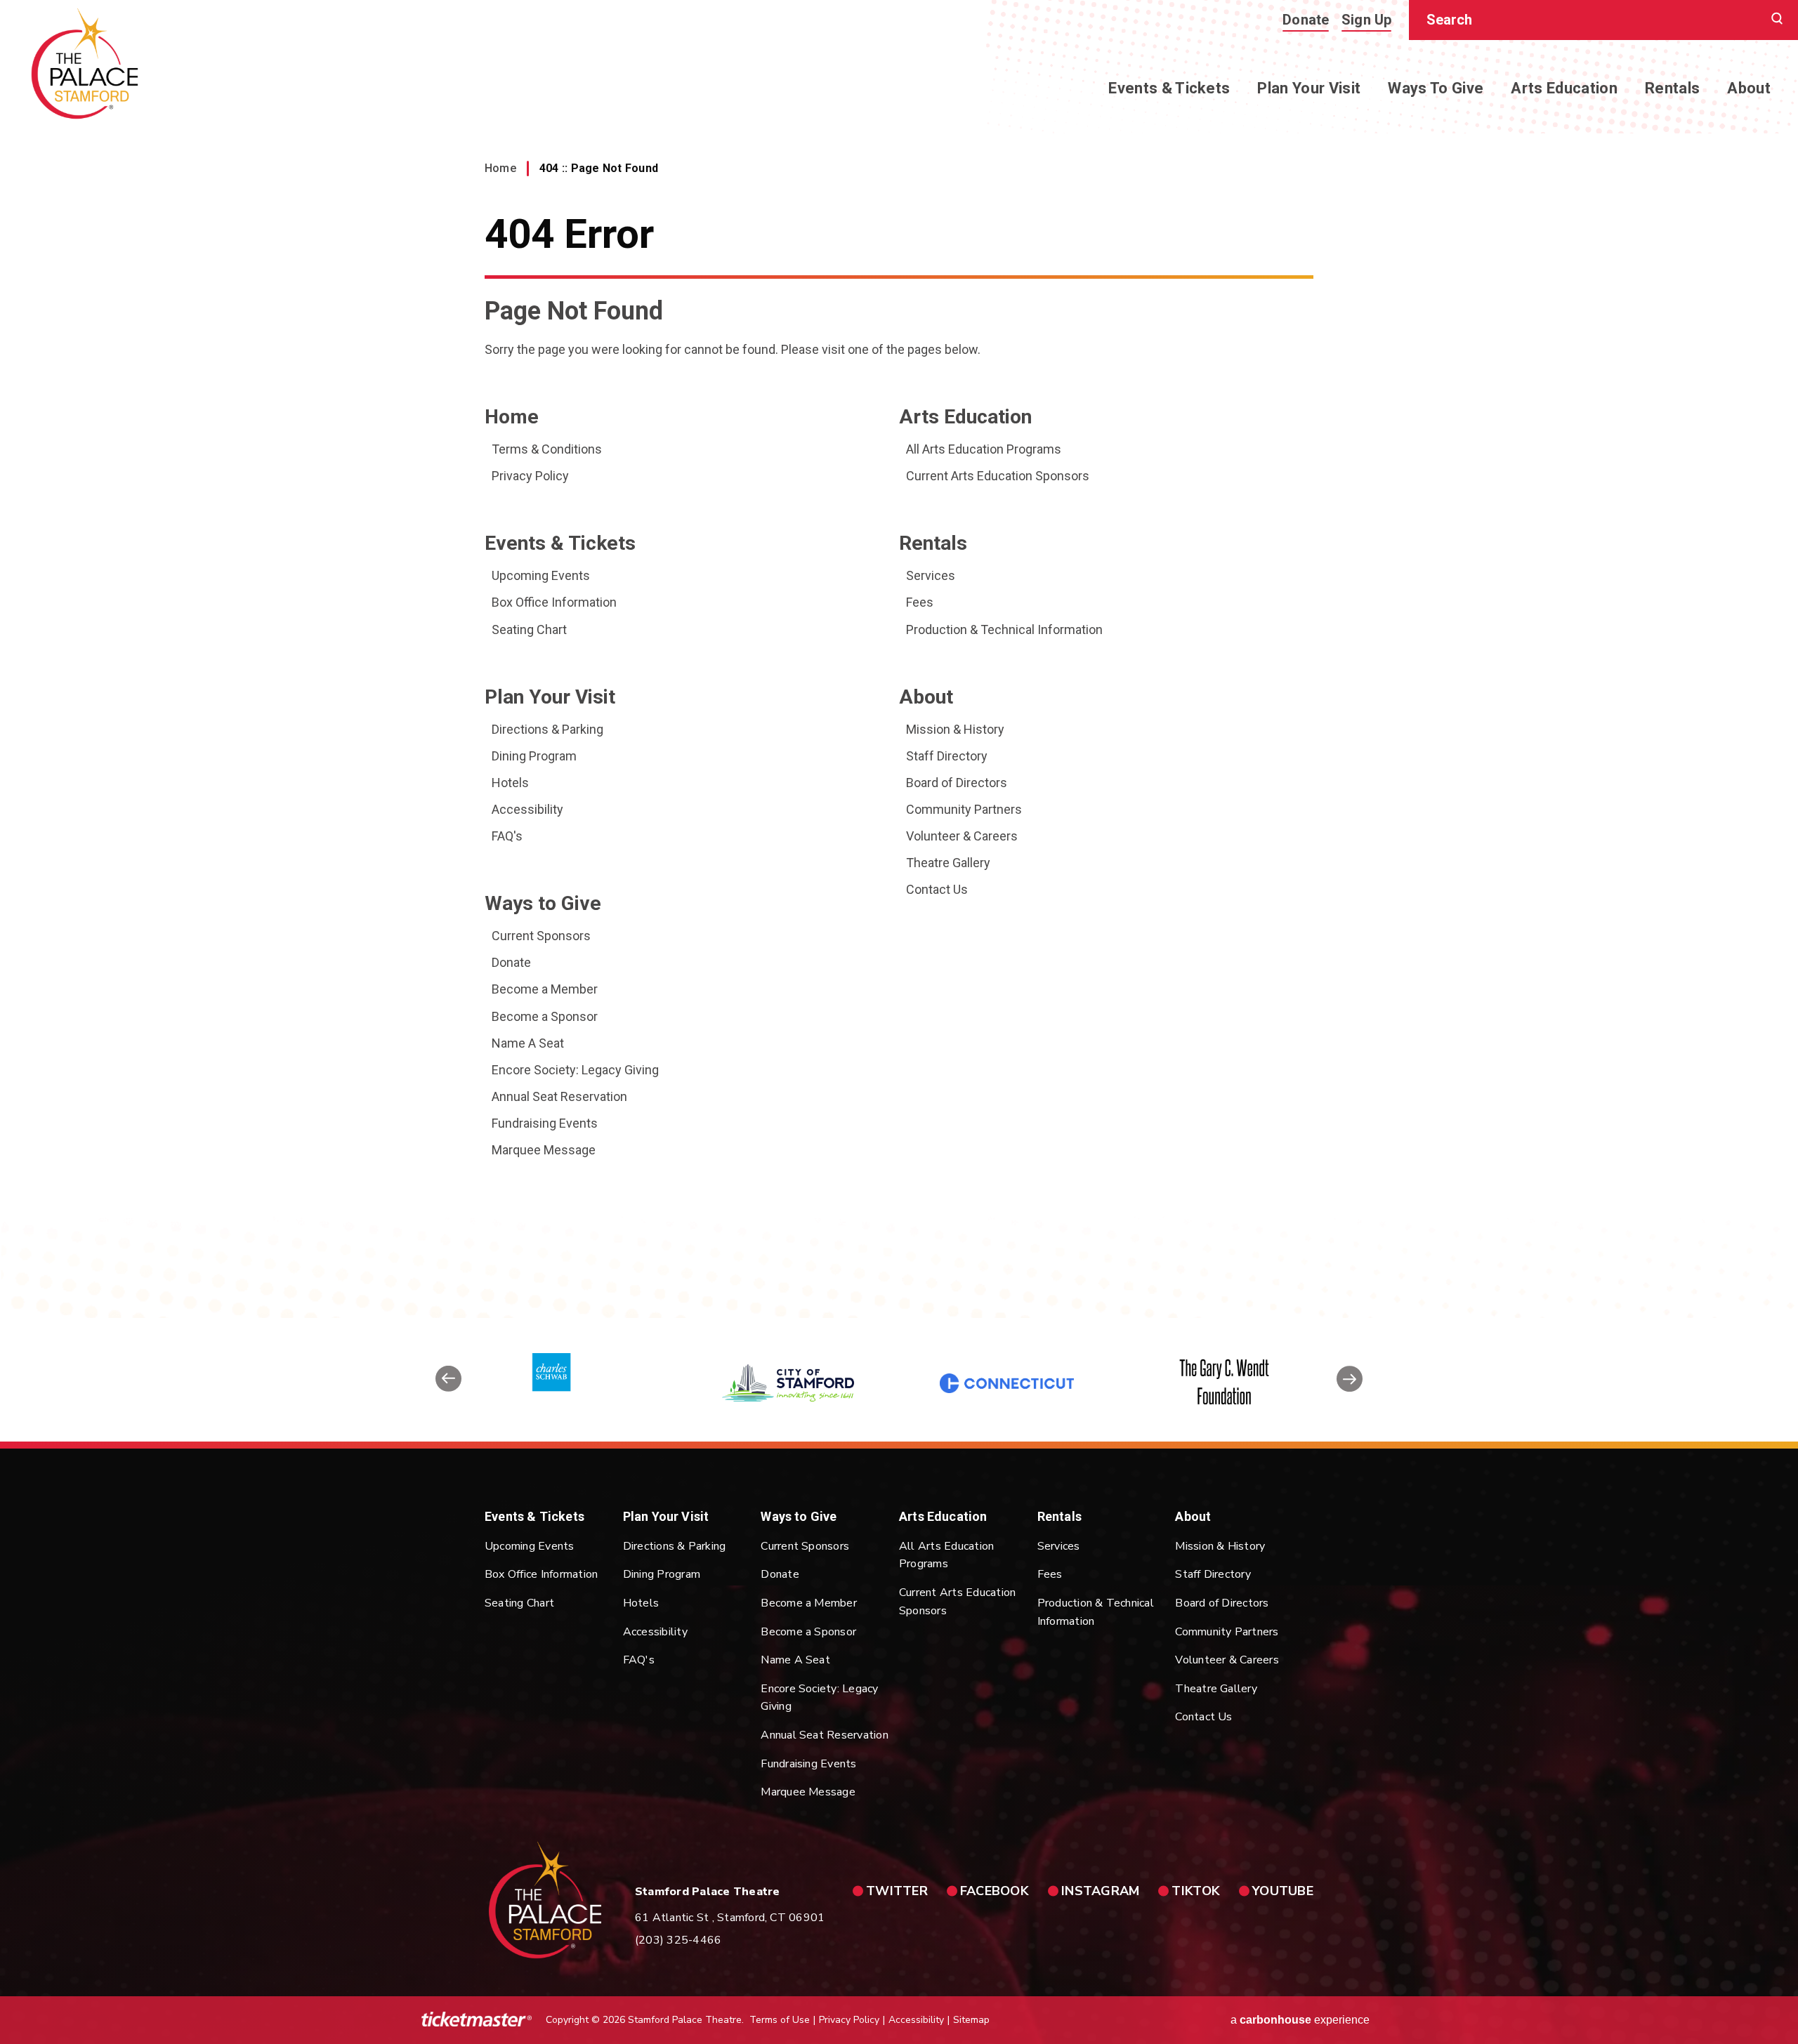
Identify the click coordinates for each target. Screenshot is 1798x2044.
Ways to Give (1436, 88)
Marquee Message (544, 1150)
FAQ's (507, 836)
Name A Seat (528, 1043)
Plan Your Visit (1309, 88)
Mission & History (955, 729)
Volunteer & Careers (962, 836)
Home (500, 168)
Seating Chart (529, 629)
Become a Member (545, 989)
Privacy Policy (530, 476)
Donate (1306, 20)
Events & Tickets (1169, 88)
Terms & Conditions (547, 449)
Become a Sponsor (545, 1016)
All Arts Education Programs (984, 449)
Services (931, 575)
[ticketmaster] (477, 2020)
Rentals (1672, 88)
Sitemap (971, 2020)
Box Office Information (554, 602)
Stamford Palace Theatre (85, 64)
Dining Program (534, 756)
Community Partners (964, 809)
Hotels (510, 783)
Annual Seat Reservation (559, 1096)
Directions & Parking (547, 729)
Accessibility (527, 809)
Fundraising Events (545, 1123)
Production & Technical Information (1004, 629)
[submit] (1777, 20)
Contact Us (937, 889)
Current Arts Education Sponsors (998, 476)
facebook (995, 1891)
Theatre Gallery (948, 863)
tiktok (1196, 1891)
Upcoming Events (541, 575)
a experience (1300, 2020)
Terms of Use (780, 2020)
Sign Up (1367, 20)
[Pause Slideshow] (1344, 1337)
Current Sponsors (541, 936)
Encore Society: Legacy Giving (575, 1070)
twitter (897, 1891)
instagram (1100, 1891)
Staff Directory (947, 756)
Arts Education (1564, 88)
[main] (899, 659)
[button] (448, 1383)
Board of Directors (957, 783)
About (1749, 88)
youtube (1283, 1891)
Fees (920, 602)
